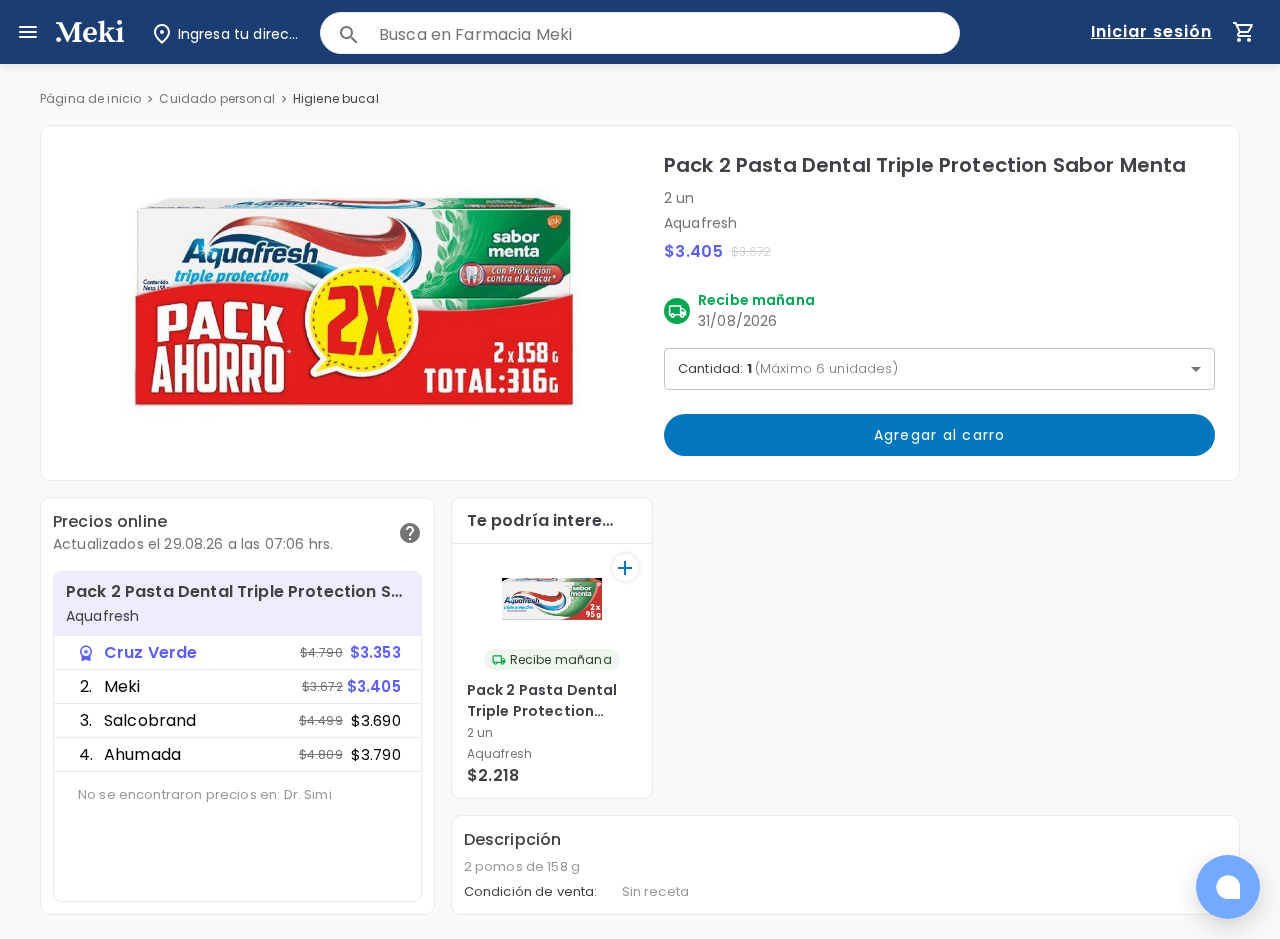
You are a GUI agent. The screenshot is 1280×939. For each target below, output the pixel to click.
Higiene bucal (336, 98)
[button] (352, 303)
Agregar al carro (940, 435)
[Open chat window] (1228, 887)
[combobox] (669, 34)
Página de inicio (90, 98)
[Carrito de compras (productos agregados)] (1244, 32)
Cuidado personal (216, 98)
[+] (625, 567)
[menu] (28, 32)
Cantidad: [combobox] (788, 368)
